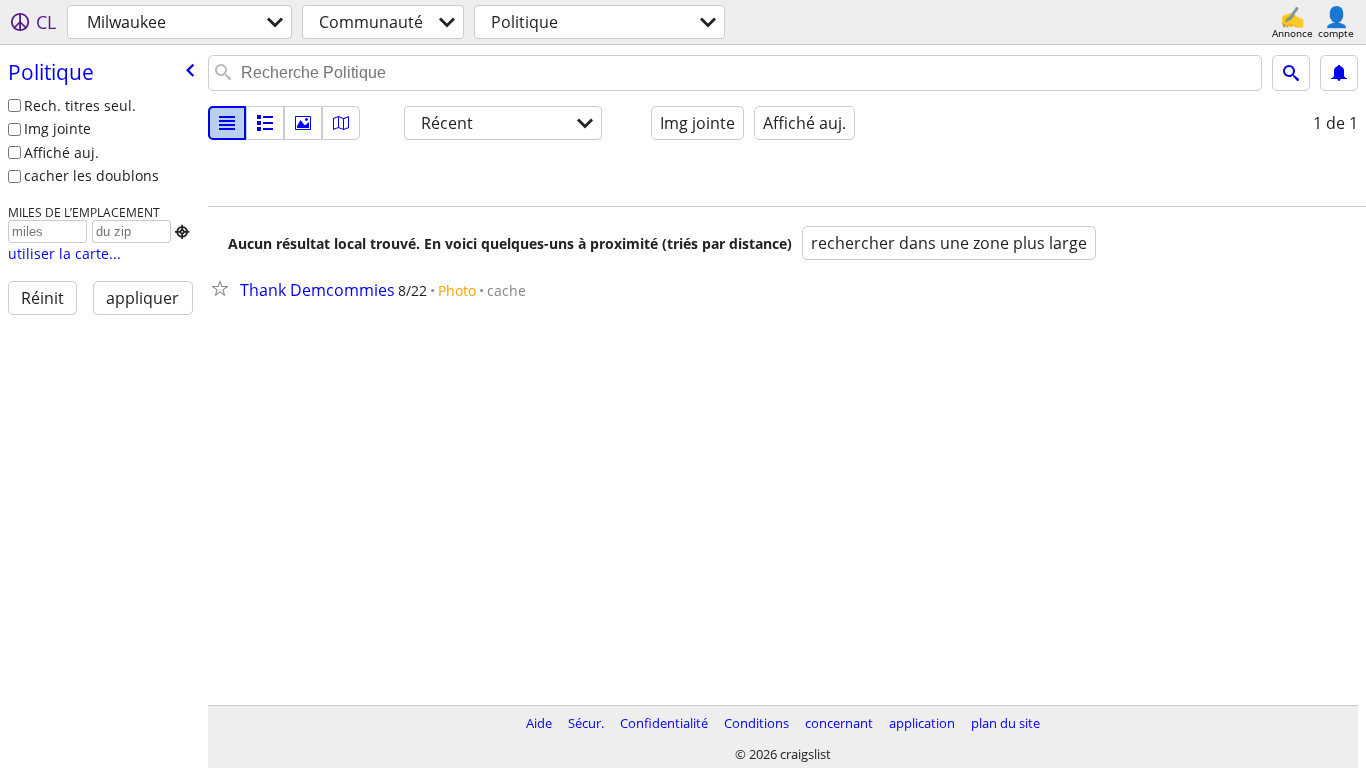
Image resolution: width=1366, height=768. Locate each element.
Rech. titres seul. (80, 105)
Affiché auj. (61, 152)
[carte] (341, 123)
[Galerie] (303, 123)
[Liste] (227, 123)
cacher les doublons (91, 175)
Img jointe (57, 128)
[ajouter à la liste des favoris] (224, 288)
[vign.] (265, 123)
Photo (457, 290)
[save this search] (1339, 73)
